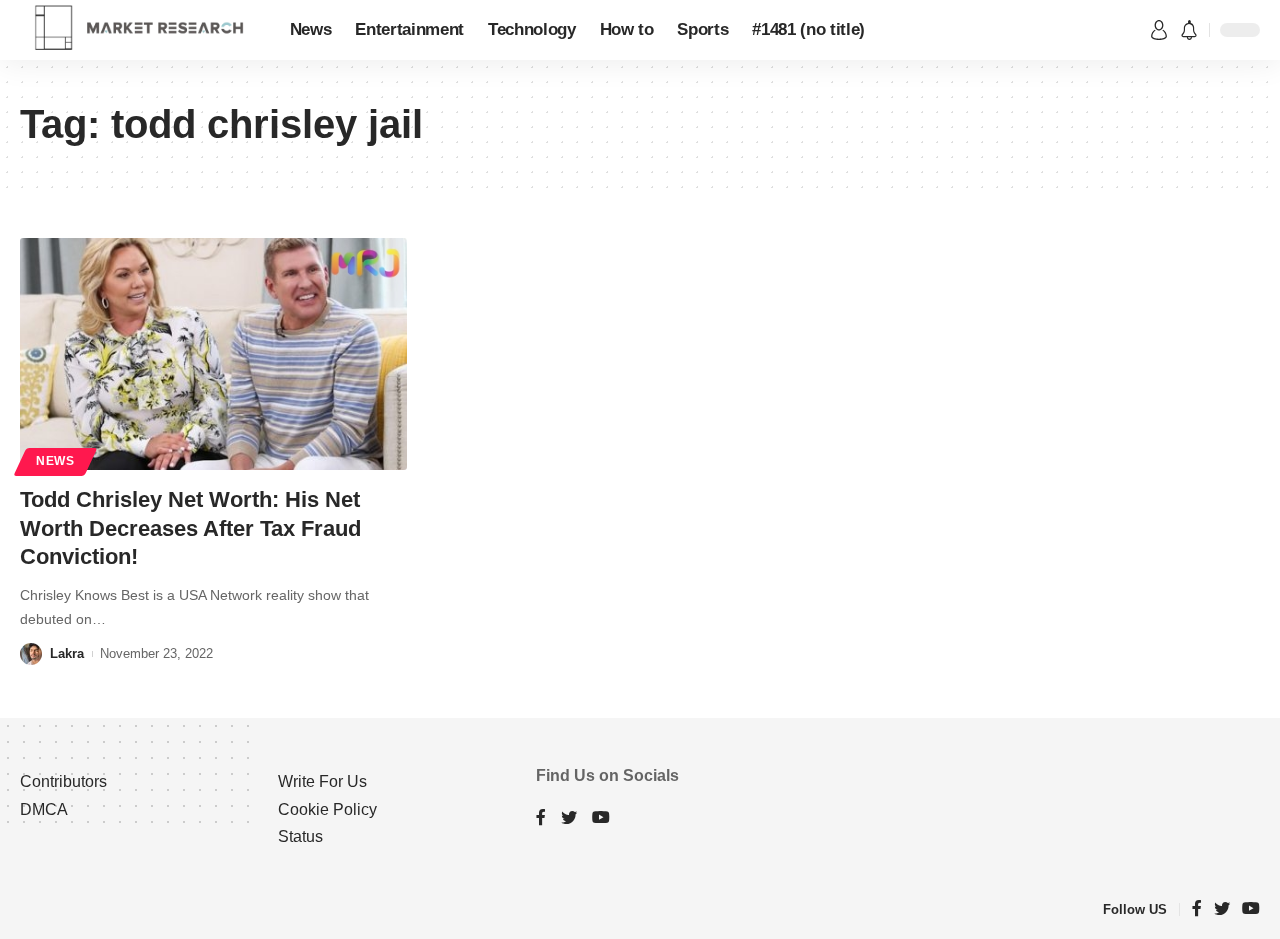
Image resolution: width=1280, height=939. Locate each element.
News (55, 461)
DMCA (44, 809)
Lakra (67, 653)
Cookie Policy (327, 809)
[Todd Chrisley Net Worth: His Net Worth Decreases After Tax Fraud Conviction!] (213, 354)
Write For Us (322, 781)
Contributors (63, 781)
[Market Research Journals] (139, 30)
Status (300, 836)
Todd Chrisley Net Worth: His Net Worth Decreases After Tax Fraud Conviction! (190, 528)
